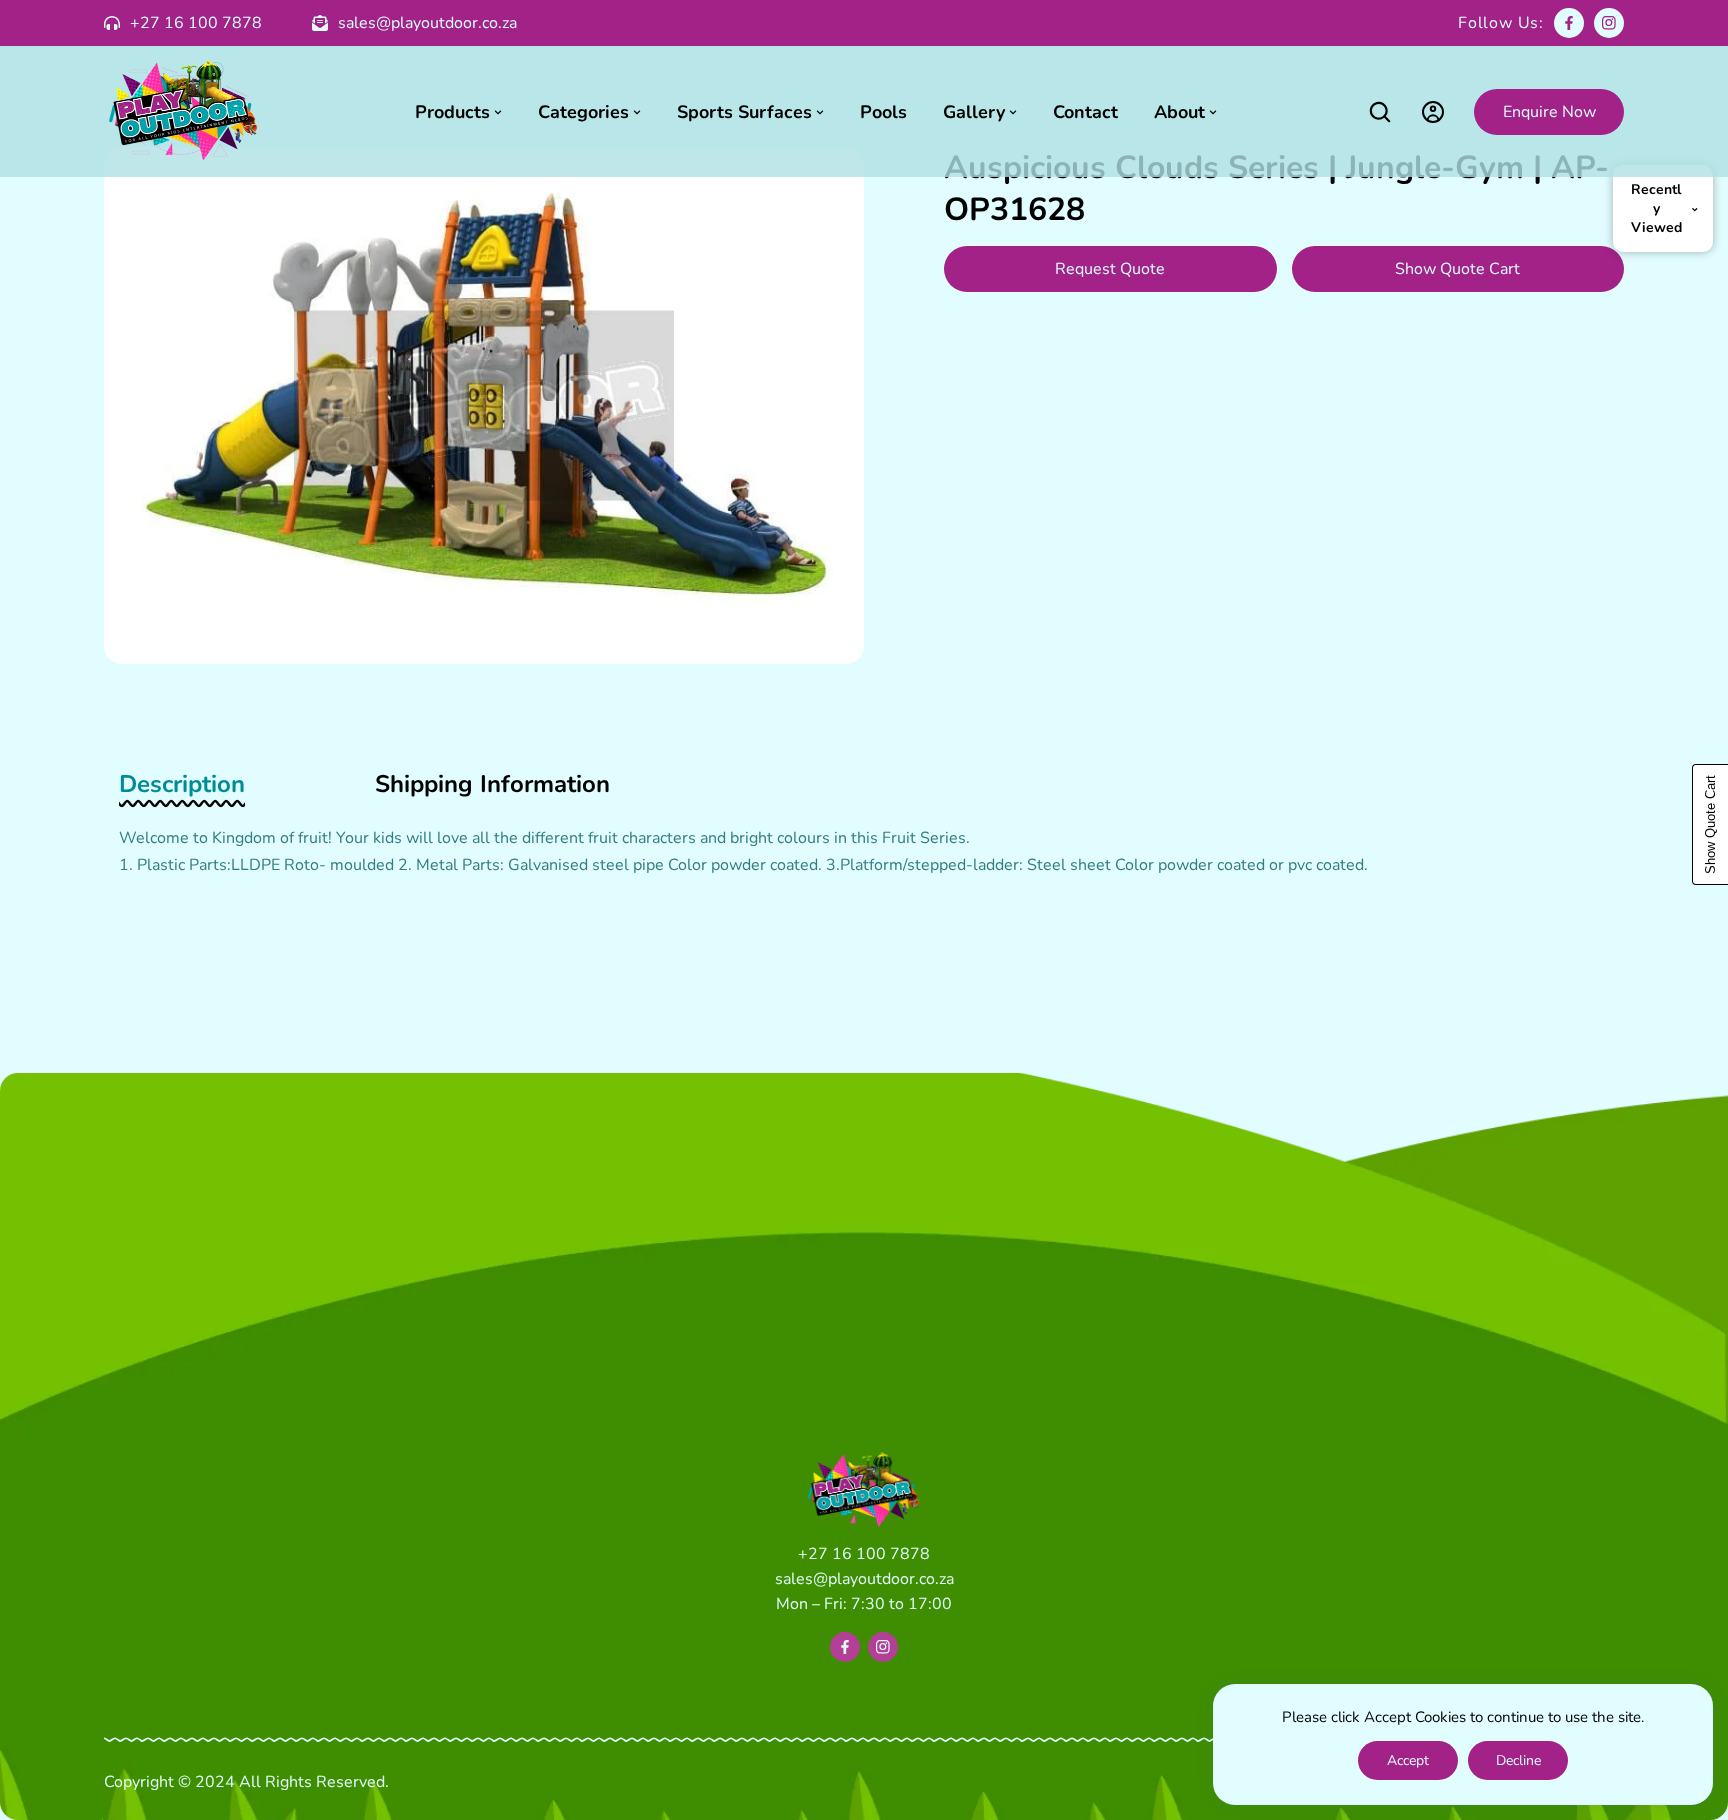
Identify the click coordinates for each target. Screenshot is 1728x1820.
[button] (1379, 111)
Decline (1518, 1760)
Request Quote (1110, 269)
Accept (1408, 1760)
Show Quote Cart (1457, 269)
